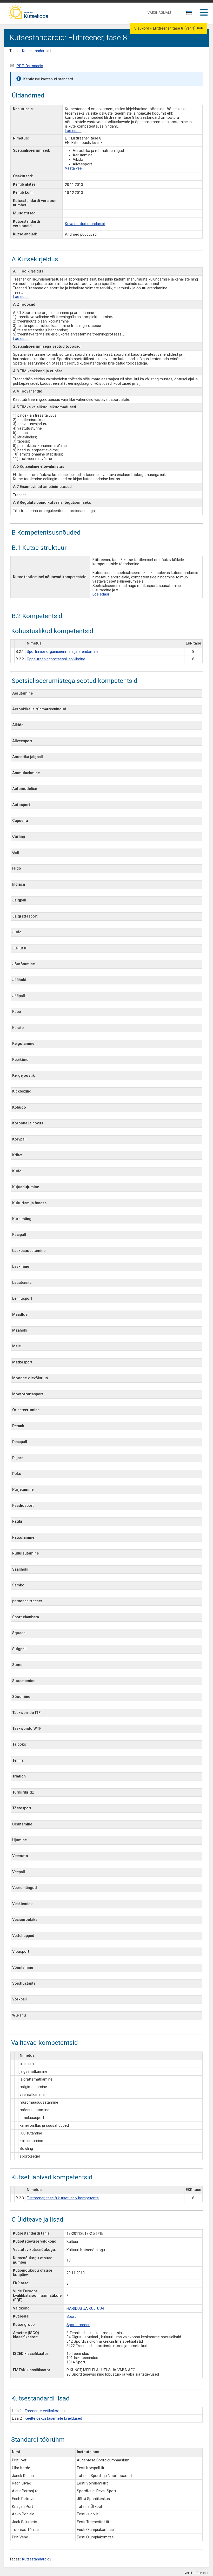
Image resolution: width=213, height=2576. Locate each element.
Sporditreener (78, 2325)
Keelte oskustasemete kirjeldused (53, 2418)
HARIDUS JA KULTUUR (85, 2309)
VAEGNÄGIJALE (159, 13)
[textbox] (188, 14)
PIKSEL (204, 2573)
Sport (71, 2317)
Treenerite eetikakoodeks (46, 2411)
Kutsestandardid (36, 51)
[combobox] (189, 14)
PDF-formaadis (30, 66)
